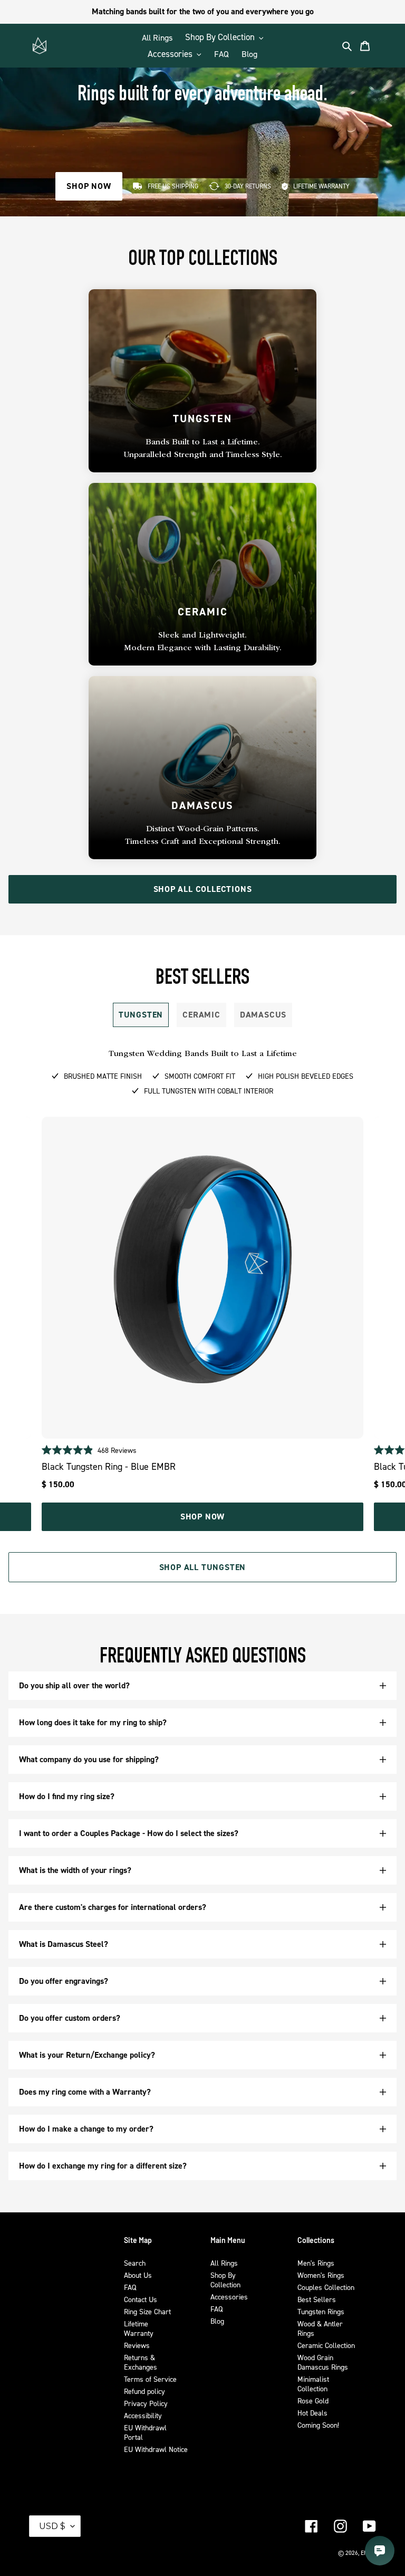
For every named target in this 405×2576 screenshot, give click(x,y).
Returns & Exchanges (141, 2362)
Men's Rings (316, 2263)
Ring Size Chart (147, 2311)
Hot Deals (312, 2413)
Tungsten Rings (321, 2311)
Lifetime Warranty (139, 2328)
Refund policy (144, 2391)
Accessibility (143, 2415)
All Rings (224, 2263)
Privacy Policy (146, 2403)
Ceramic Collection (326, 2345)
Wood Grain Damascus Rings (323, 2362)
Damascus (263, 1015)
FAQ (130, 2287)
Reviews (137, 2345)
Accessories (229, 2297)
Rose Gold (313, 2401)
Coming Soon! (318, 2425)
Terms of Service (150, 2379)
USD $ (52, 2526)
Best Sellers (317, 2299)
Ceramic (201, 1015)
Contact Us (141, 2299)
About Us (138, 2275)
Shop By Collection (225, 2280)
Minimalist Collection (313, 2384)
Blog (217, 2321)
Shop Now (202, 1517)
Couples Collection (326, 2287)
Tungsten (141, 1015)
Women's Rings (321, 2275)
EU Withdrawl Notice (156, 2449)
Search (135, 2263)
